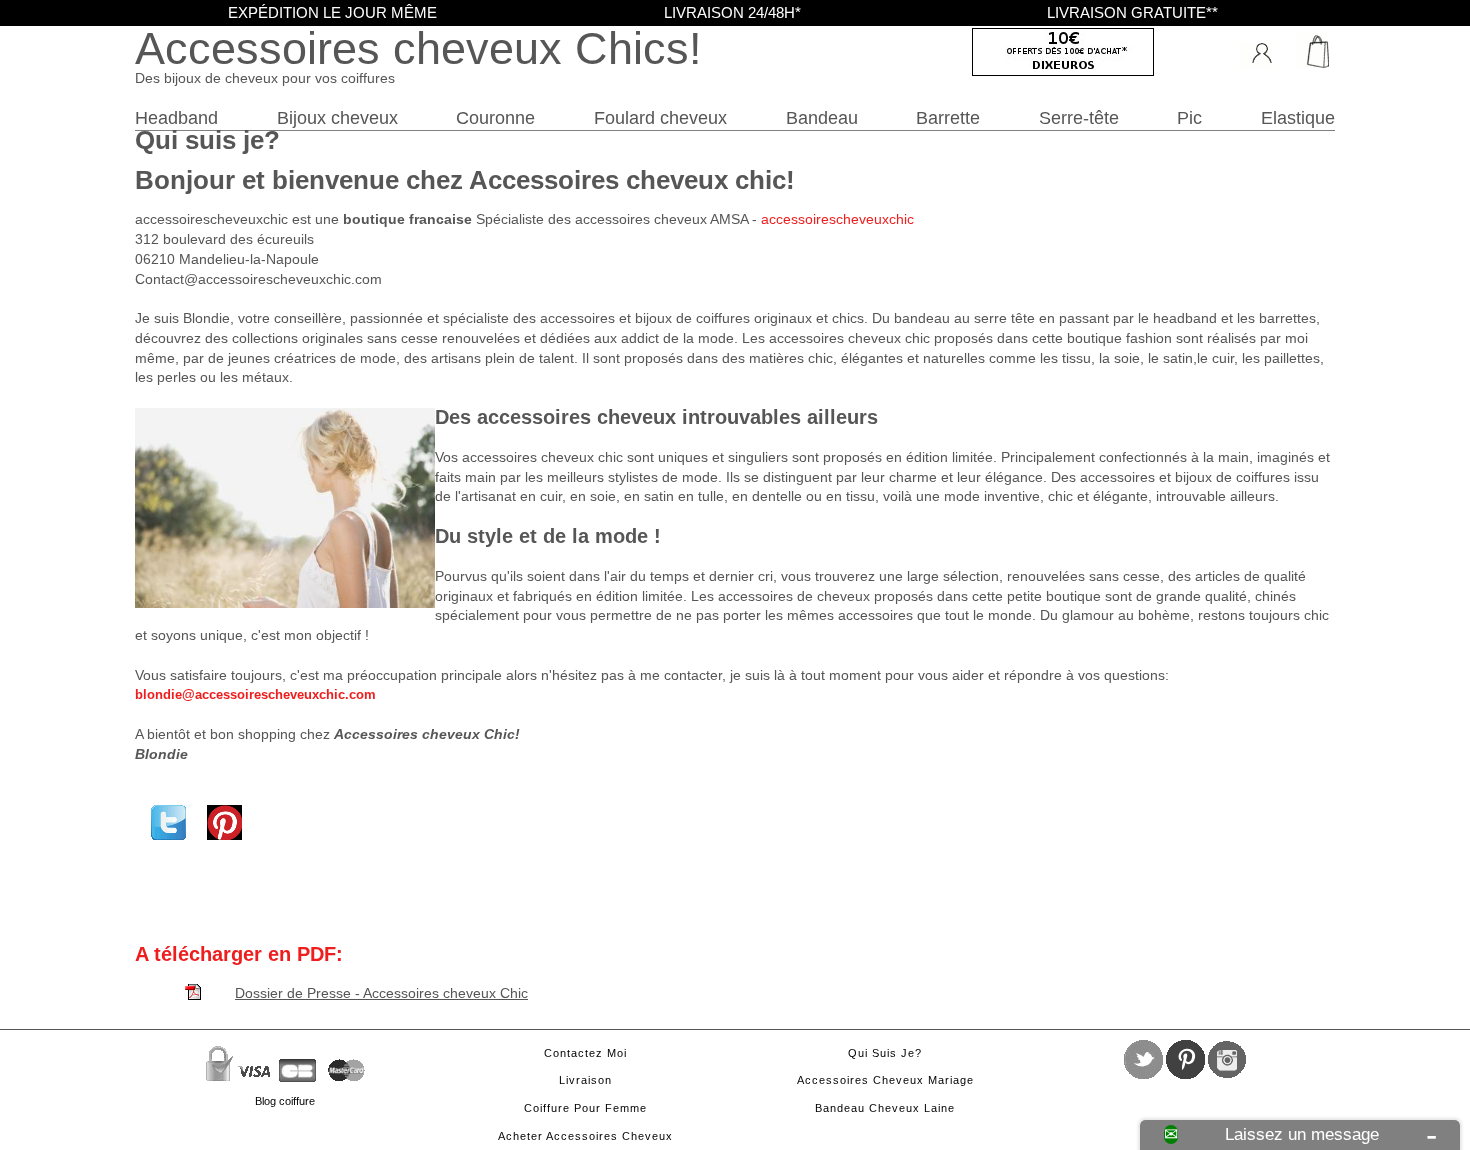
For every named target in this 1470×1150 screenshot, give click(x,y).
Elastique (1298, 117)
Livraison (585, 1080)
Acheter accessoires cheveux (585, 1136)
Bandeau (822, 117)
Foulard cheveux (660, 117)
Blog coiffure (285, 1101)
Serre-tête (1079, 117)
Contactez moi (585, 1053)
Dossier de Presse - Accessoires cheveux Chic (381, 993)
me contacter (681, 675)
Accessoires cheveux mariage (885, 1080)
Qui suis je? (885, 1053)
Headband (176, 117)
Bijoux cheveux (337, 117)
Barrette (948, 117)
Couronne (495, 117)
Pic (1189, 117)
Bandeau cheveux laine (885, 1108)
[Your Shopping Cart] (1310, 49)
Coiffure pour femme (585, 1108)
